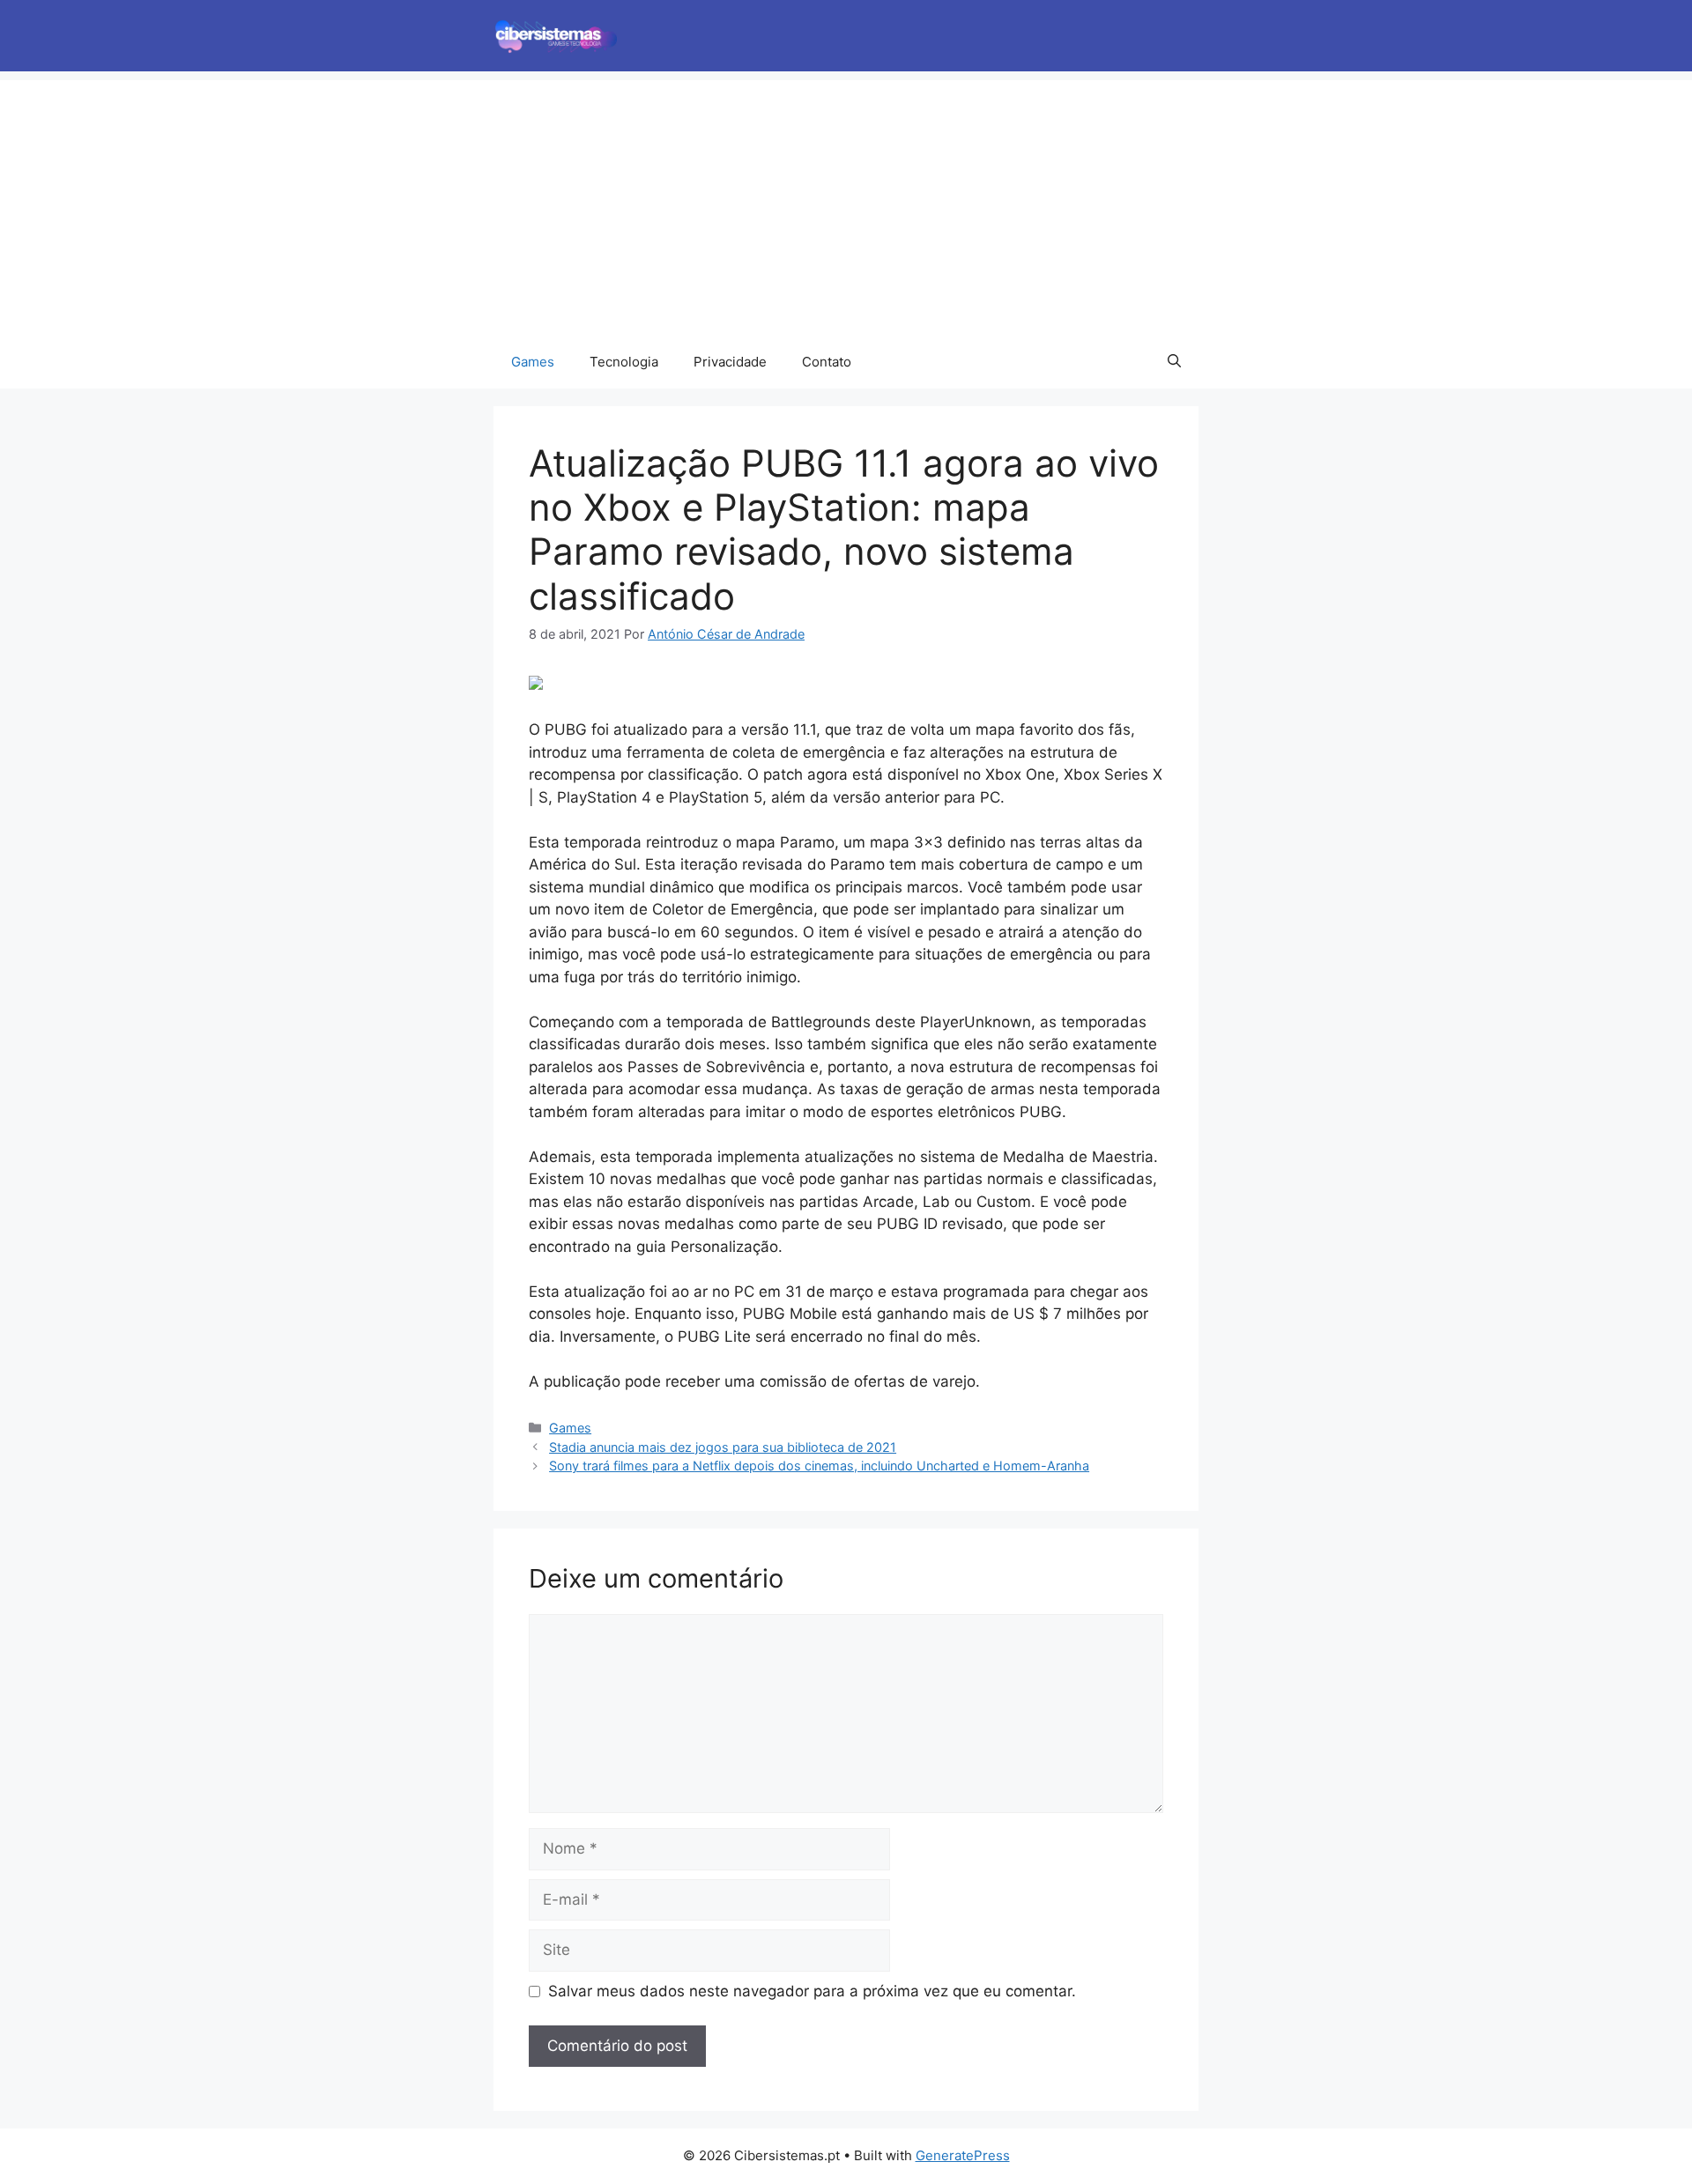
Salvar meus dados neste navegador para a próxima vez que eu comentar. (812, 1991)
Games (533, 362)
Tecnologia (624, 362)
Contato (827, 362)
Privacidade (730, 362)
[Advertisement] (846, 204)
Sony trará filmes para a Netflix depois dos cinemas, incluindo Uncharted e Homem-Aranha (819, 1466)
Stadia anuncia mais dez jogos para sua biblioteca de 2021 (723, 1447)
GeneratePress (963, 2155)
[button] (1174, 362)
